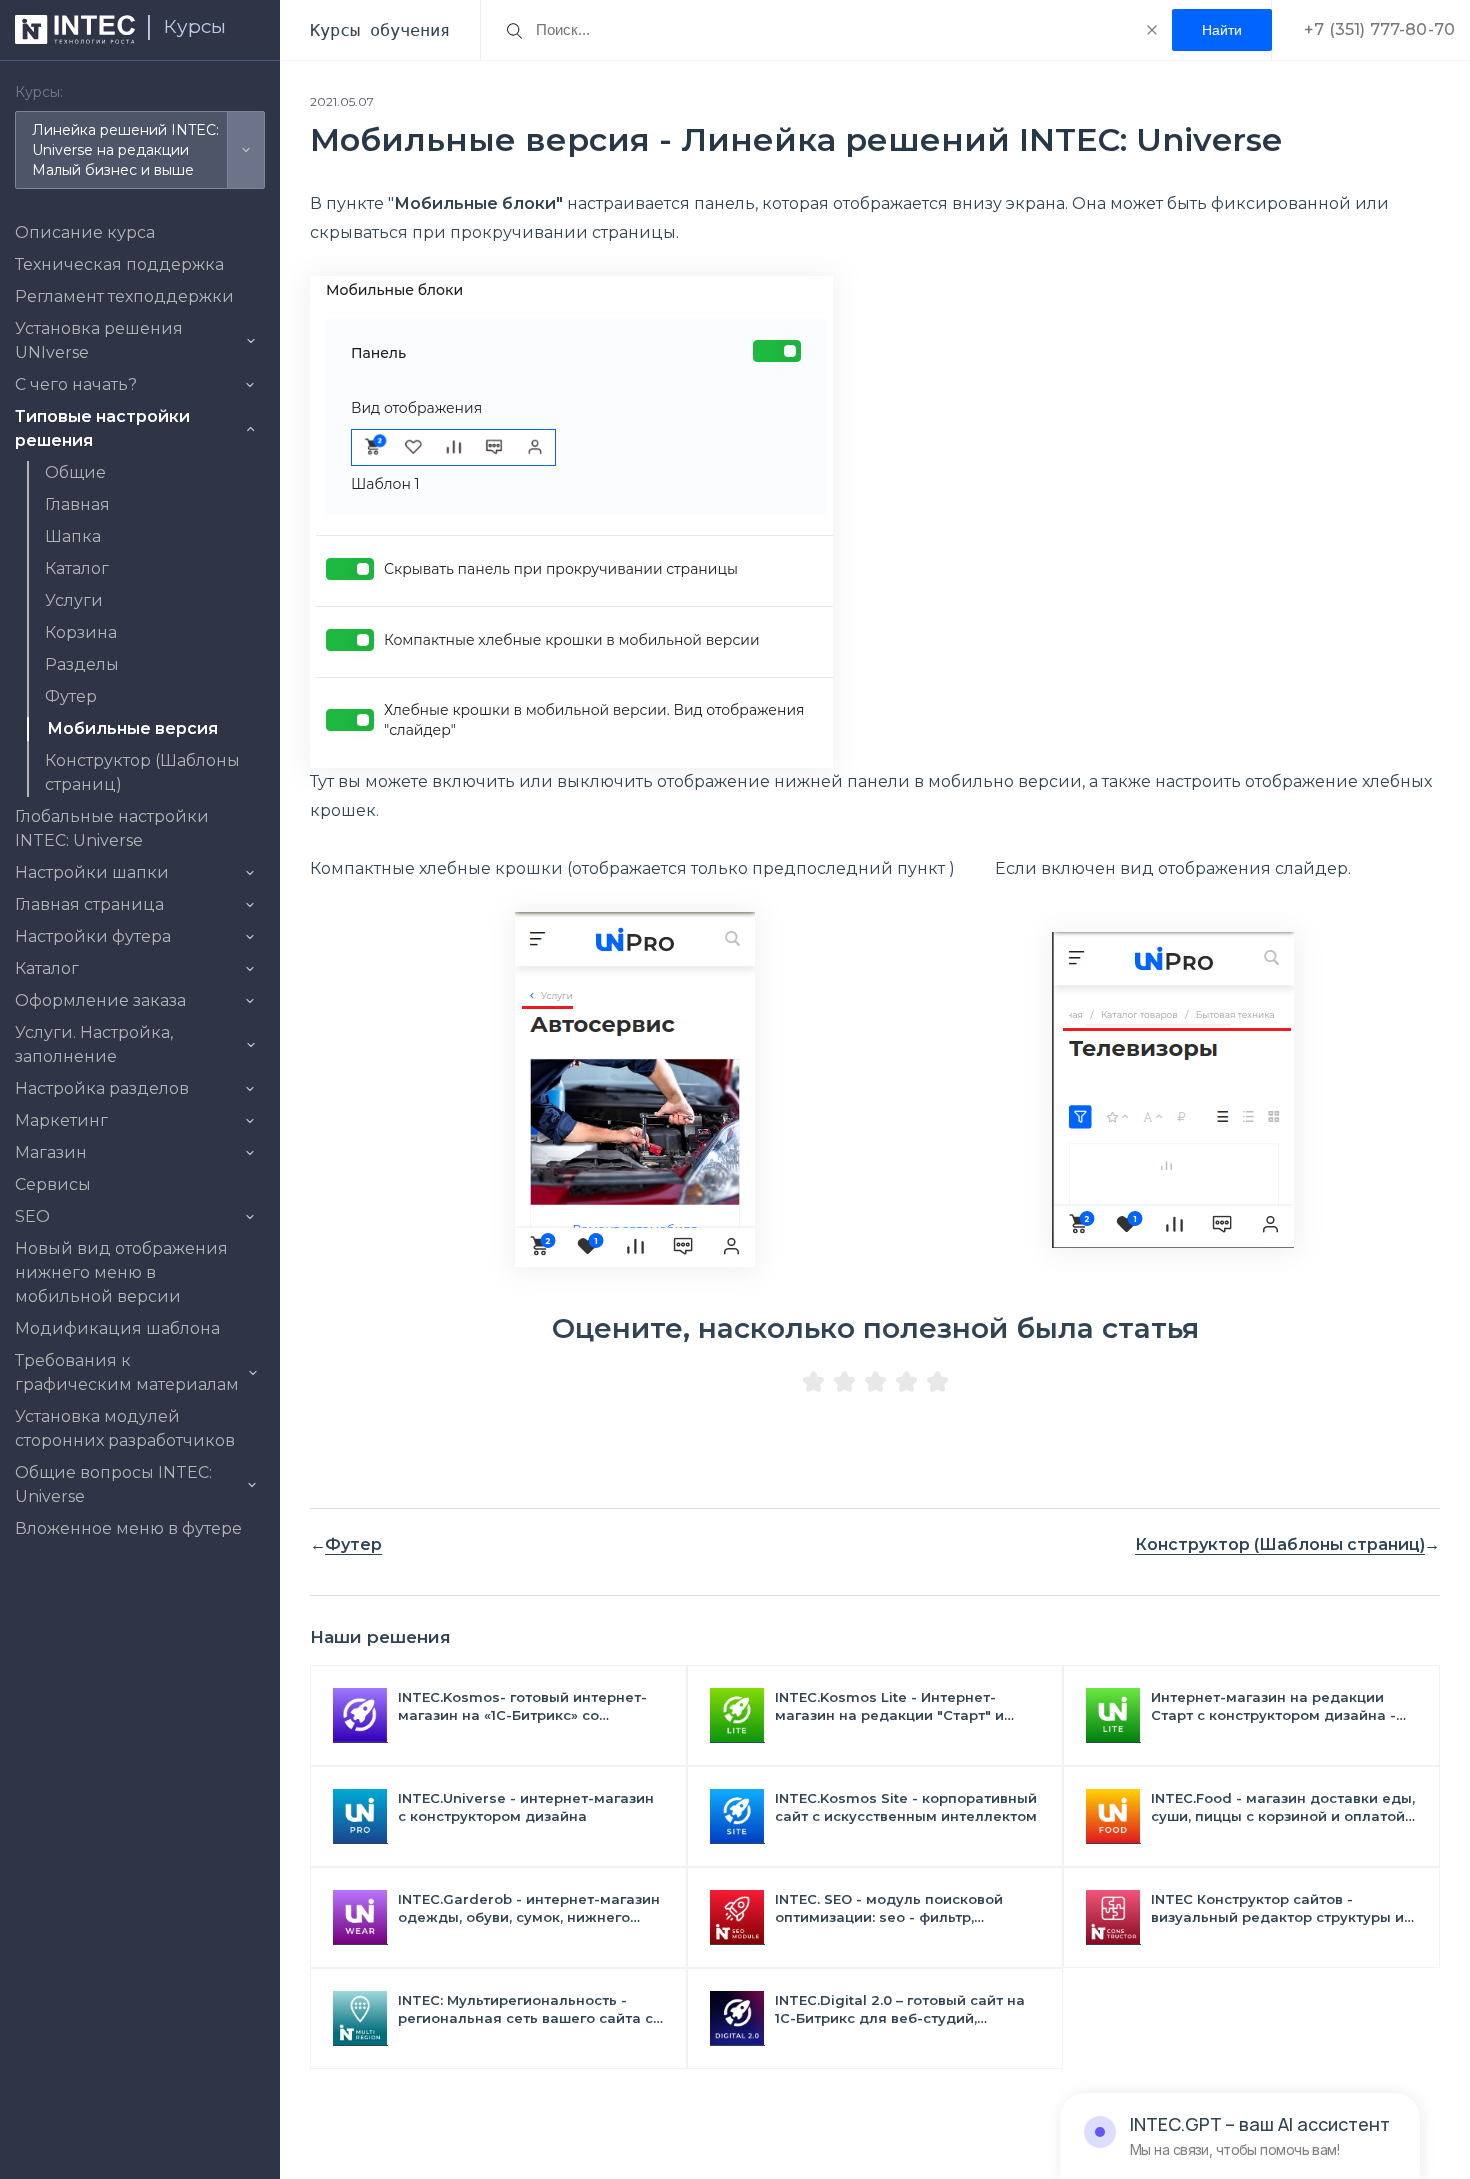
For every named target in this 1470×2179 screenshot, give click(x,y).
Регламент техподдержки (124, 296)
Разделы (82, 664)
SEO (32, 1216)
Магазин (51, 1152)
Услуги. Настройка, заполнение (94, 1044)
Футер (71, 696)
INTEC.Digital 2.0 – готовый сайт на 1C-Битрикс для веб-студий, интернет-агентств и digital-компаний (900, 2009)
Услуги (74, 600)
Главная (77, 504)
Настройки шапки (92, 872)
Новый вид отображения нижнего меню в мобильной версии (121, 1272)
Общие (75, 472)
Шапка (73, 536)
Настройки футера (93, 936)
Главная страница (89, 904)
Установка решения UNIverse (99, 340)
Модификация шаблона (117, 1328)
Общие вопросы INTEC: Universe (113, 1484)
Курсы (194, 26)
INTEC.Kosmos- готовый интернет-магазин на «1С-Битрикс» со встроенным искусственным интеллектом (522, 1706)
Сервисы (53, 1184)
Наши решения (380, 1637)
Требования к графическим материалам (127, 1372)
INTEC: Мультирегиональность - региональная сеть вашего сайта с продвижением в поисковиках (525, 2009)
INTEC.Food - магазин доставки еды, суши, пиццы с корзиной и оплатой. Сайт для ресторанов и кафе (1283, 1807)
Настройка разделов (102, 1088)
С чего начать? (76, 384)
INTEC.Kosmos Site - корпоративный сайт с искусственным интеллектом (906, 1807)
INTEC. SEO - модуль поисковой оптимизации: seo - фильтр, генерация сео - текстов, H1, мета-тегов (899, 1908)
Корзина (81, 632)
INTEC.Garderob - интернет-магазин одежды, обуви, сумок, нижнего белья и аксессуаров (529, 1908)
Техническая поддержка (119, 264)
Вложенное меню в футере (128, 1528)
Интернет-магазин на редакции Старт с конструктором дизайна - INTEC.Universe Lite (1273, 1706)
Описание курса (85, 232)
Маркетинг (61, 1120)
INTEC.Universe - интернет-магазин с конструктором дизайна (526, 1807)
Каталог (77, 568)
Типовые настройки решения (102, 428)
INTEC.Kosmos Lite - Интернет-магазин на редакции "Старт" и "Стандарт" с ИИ (889, 1706)
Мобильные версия (132, 728)
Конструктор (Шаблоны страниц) (1280, 1544)
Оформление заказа (100, 1000)
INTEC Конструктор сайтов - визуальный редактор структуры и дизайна (1277, 1908)
